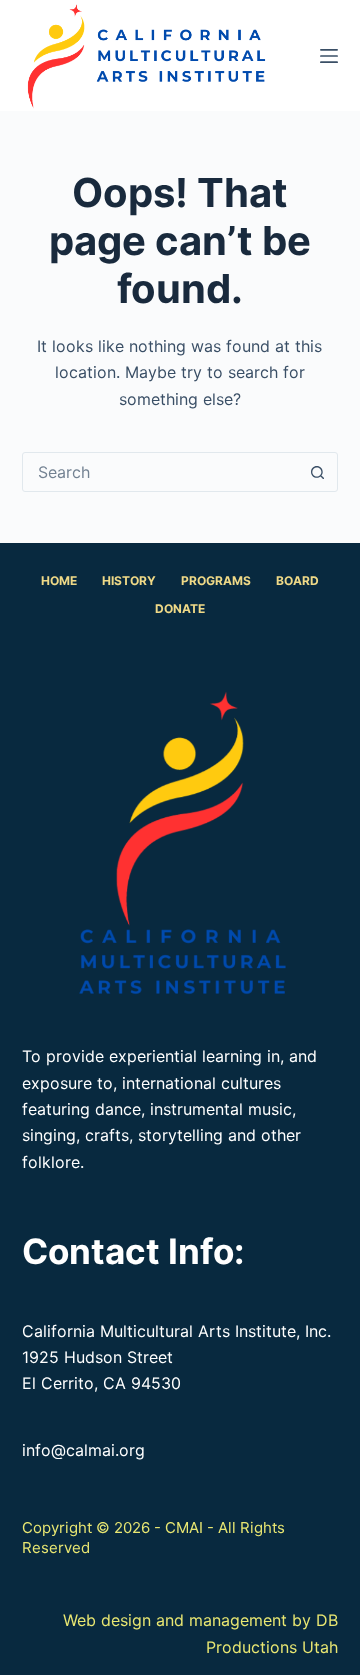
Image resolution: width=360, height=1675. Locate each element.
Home (59, 580)
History (129, 580)
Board (297, 580)
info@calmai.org (83, 1450)
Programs (216, 580)
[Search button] (317, 472)
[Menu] (329, 56)
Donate (180, 608)
